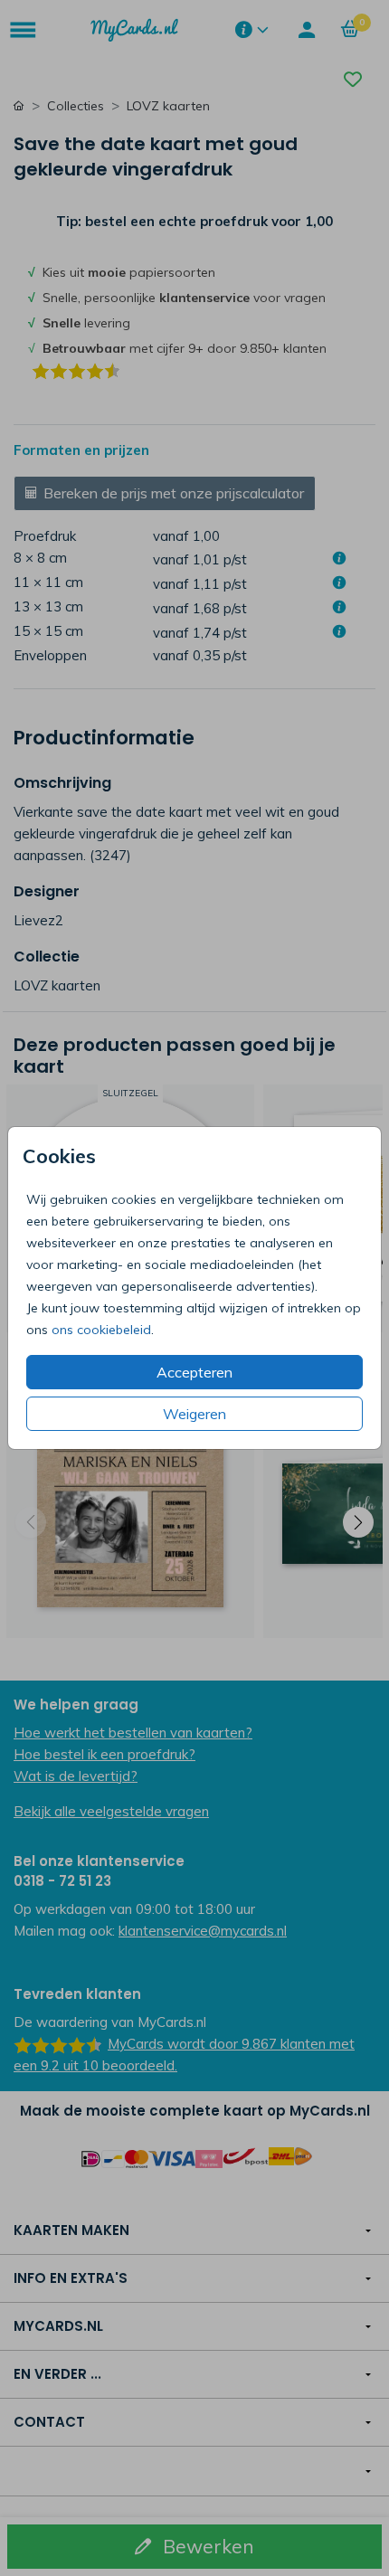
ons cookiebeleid (101, 1330)
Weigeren (194, 1414)
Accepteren (194, 1372)
